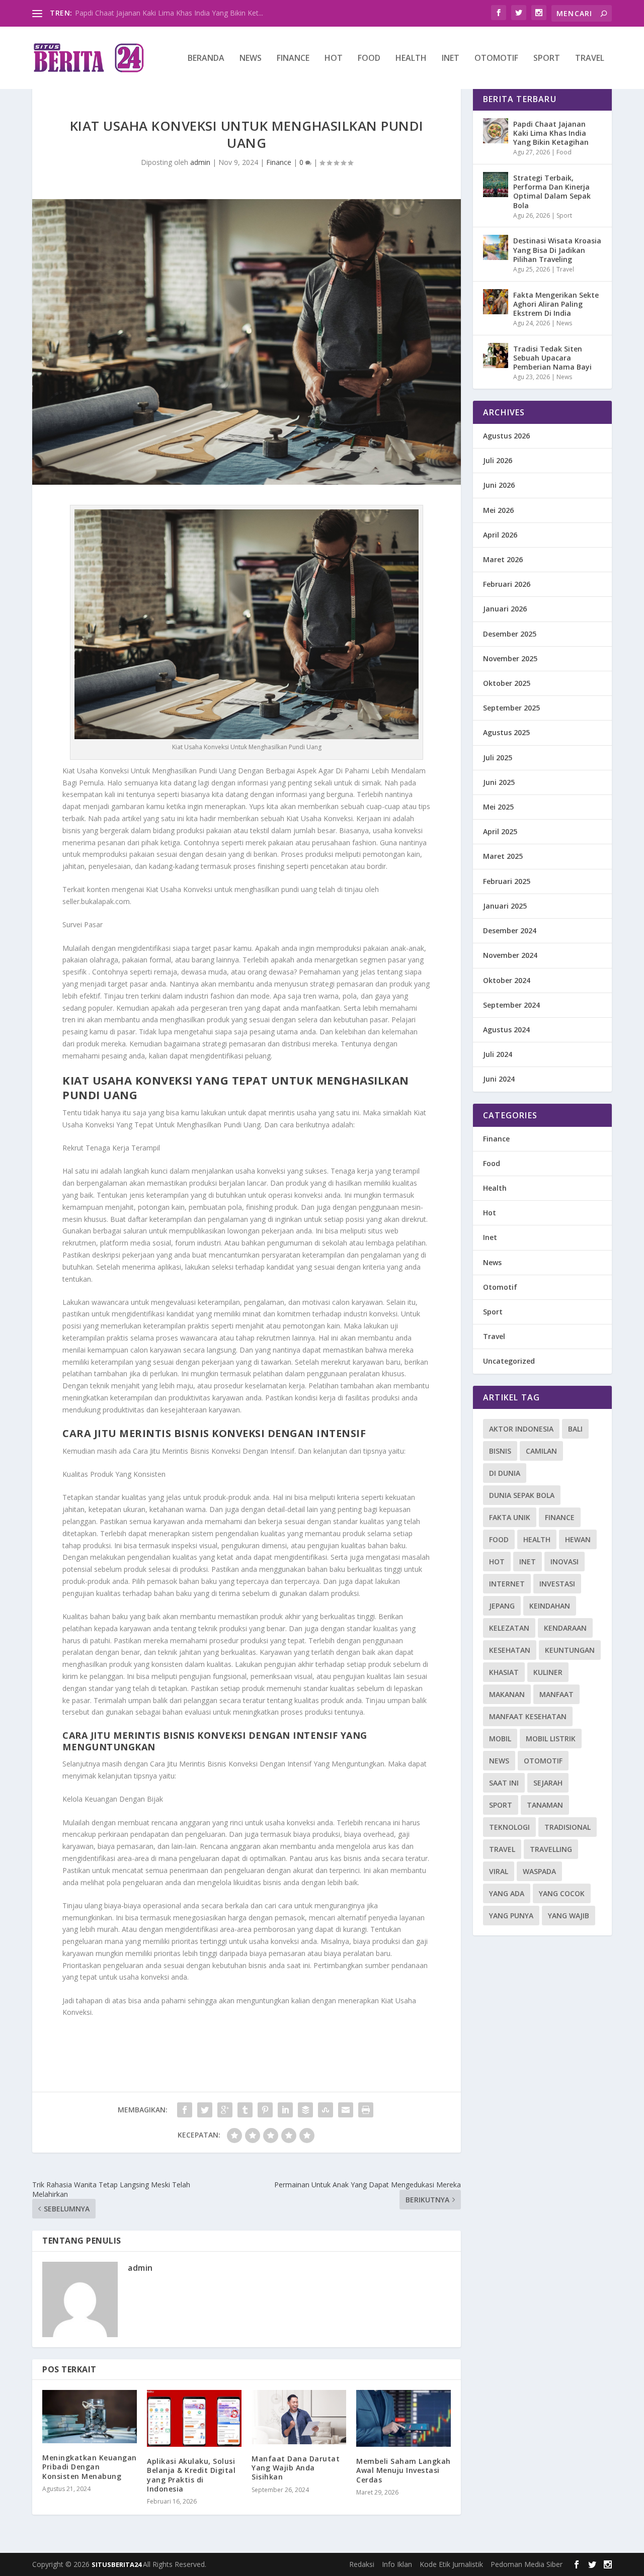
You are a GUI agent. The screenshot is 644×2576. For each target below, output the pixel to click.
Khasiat (504, 1672)
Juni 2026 (499, 485)
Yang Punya (511, 1916)
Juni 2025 (499, 782)
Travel (590, 59)
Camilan (541, 1451)
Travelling (551, 1849)
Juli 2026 (498, 460)
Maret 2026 (503, 559)
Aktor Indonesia (521, 1429)
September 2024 (511, 1005)
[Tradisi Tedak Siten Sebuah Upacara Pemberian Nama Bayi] (496, 356)
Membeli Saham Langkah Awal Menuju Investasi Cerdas (404, 2470)
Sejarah (548, 1783)
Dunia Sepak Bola (522, 1495)
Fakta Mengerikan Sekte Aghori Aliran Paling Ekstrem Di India (556, 304)
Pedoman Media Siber (527, 2564)
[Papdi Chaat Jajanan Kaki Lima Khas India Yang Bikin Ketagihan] (496, 131)
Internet (507, 1584)
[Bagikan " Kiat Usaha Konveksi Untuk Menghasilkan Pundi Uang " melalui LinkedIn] (285, 2110)
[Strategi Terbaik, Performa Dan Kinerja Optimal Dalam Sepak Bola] (496, 185)
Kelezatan (509, 1628)
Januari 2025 (505, 906)
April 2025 (500, 831)
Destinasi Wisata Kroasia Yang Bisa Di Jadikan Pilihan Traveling (557, 250)
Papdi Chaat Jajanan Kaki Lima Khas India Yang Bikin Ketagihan (551, 133)
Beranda (206, 59)
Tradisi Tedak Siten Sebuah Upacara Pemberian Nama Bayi (552, 358)
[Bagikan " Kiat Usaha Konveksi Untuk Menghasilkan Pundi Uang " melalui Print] (366, 2110)
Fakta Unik (510, 1517)
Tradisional (568, 1827)
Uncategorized (509, 1361)
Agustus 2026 (506, 436)
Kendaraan (565, 1628)
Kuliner (548, 1672)
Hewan (578, 1539)
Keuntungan (570, 1650)
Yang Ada (507, 1893)
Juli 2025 (498, 758)
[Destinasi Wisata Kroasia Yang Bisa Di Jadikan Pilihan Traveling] (496, 247)
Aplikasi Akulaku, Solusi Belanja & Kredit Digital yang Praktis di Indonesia (191, 2475)
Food (369, 59)
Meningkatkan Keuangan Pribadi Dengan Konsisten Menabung (90, 2467)
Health (411, 59)
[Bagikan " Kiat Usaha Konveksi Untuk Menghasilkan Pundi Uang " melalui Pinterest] (265, 2110)
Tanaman (545, 1805)
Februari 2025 (507, 881)
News (251, 59)
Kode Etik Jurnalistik (451, 2564)
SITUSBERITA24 (117, 2564)
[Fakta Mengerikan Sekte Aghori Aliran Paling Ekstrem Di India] (496, 302)
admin (200, 162)
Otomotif (496, 59)
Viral (499, 1871)
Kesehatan (510, 1650)
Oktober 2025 (507, 683)
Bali (575, 1429)
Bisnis (500, 1451)
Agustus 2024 (506, 1030)
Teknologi (509, 1827)
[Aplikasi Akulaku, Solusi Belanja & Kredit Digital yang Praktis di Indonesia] (194, 2418)
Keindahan (550, 1606)
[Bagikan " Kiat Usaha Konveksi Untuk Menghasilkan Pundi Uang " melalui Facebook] (185, 2110)
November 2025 (510, 658)
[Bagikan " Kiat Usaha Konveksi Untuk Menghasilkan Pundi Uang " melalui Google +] (225, 2110)
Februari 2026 (507, 584)
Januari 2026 (505, 609)
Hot (334, 59)
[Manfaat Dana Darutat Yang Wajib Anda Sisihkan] (299, 2417)
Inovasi (565, 1562)
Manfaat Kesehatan (528, 1716)
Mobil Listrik (551, 1739)
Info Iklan (397, 2564)
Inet (451, 59)
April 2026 (500, 535)
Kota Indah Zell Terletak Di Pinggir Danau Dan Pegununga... (172, 13)
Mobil (500, 1739)
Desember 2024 (510, 930)
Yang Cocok (562, 1893)
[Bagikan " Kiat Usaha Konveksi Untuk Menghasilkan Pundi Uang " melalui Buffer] (305, 2110)
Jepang (502, 1606)
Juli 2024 (498, 1054)
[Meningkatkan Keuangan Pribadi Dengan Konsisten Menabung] (90, 2417)
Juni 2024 (499, 1079)
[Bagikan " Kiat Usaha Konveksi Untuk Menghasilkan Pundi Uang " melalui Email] (346, 2110)
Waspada (539, 1871)
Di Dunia (505, 1473)
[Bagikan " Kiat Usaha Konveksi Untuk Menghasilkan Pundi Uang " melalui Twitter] (205, 2110)
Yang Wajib (569, 1916)
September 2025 (511, 708)
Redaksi (362, 2564)
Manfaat (556, 1694)
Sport (547, 59)
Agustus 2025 (506, 732)
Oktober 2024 (507, 980)
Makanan (507, 1694)
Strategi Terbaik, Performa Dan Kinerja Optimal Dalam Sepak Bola (552, 192)
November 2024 (510, 955)
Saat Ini (504, 1783)
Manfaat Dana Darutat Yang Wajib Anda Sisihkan (296, 2468)
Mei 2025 (498, 807)
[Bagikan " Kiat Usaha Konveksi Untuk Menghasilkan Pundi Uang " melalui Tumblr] (245, 2110)
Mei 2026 (498, 510)
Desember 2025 (510, 634)
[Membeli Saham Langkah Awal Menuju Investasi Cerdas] (404, 2418)
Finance (293, 59)
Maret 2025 (503, 856)
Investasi (557, 1584)
